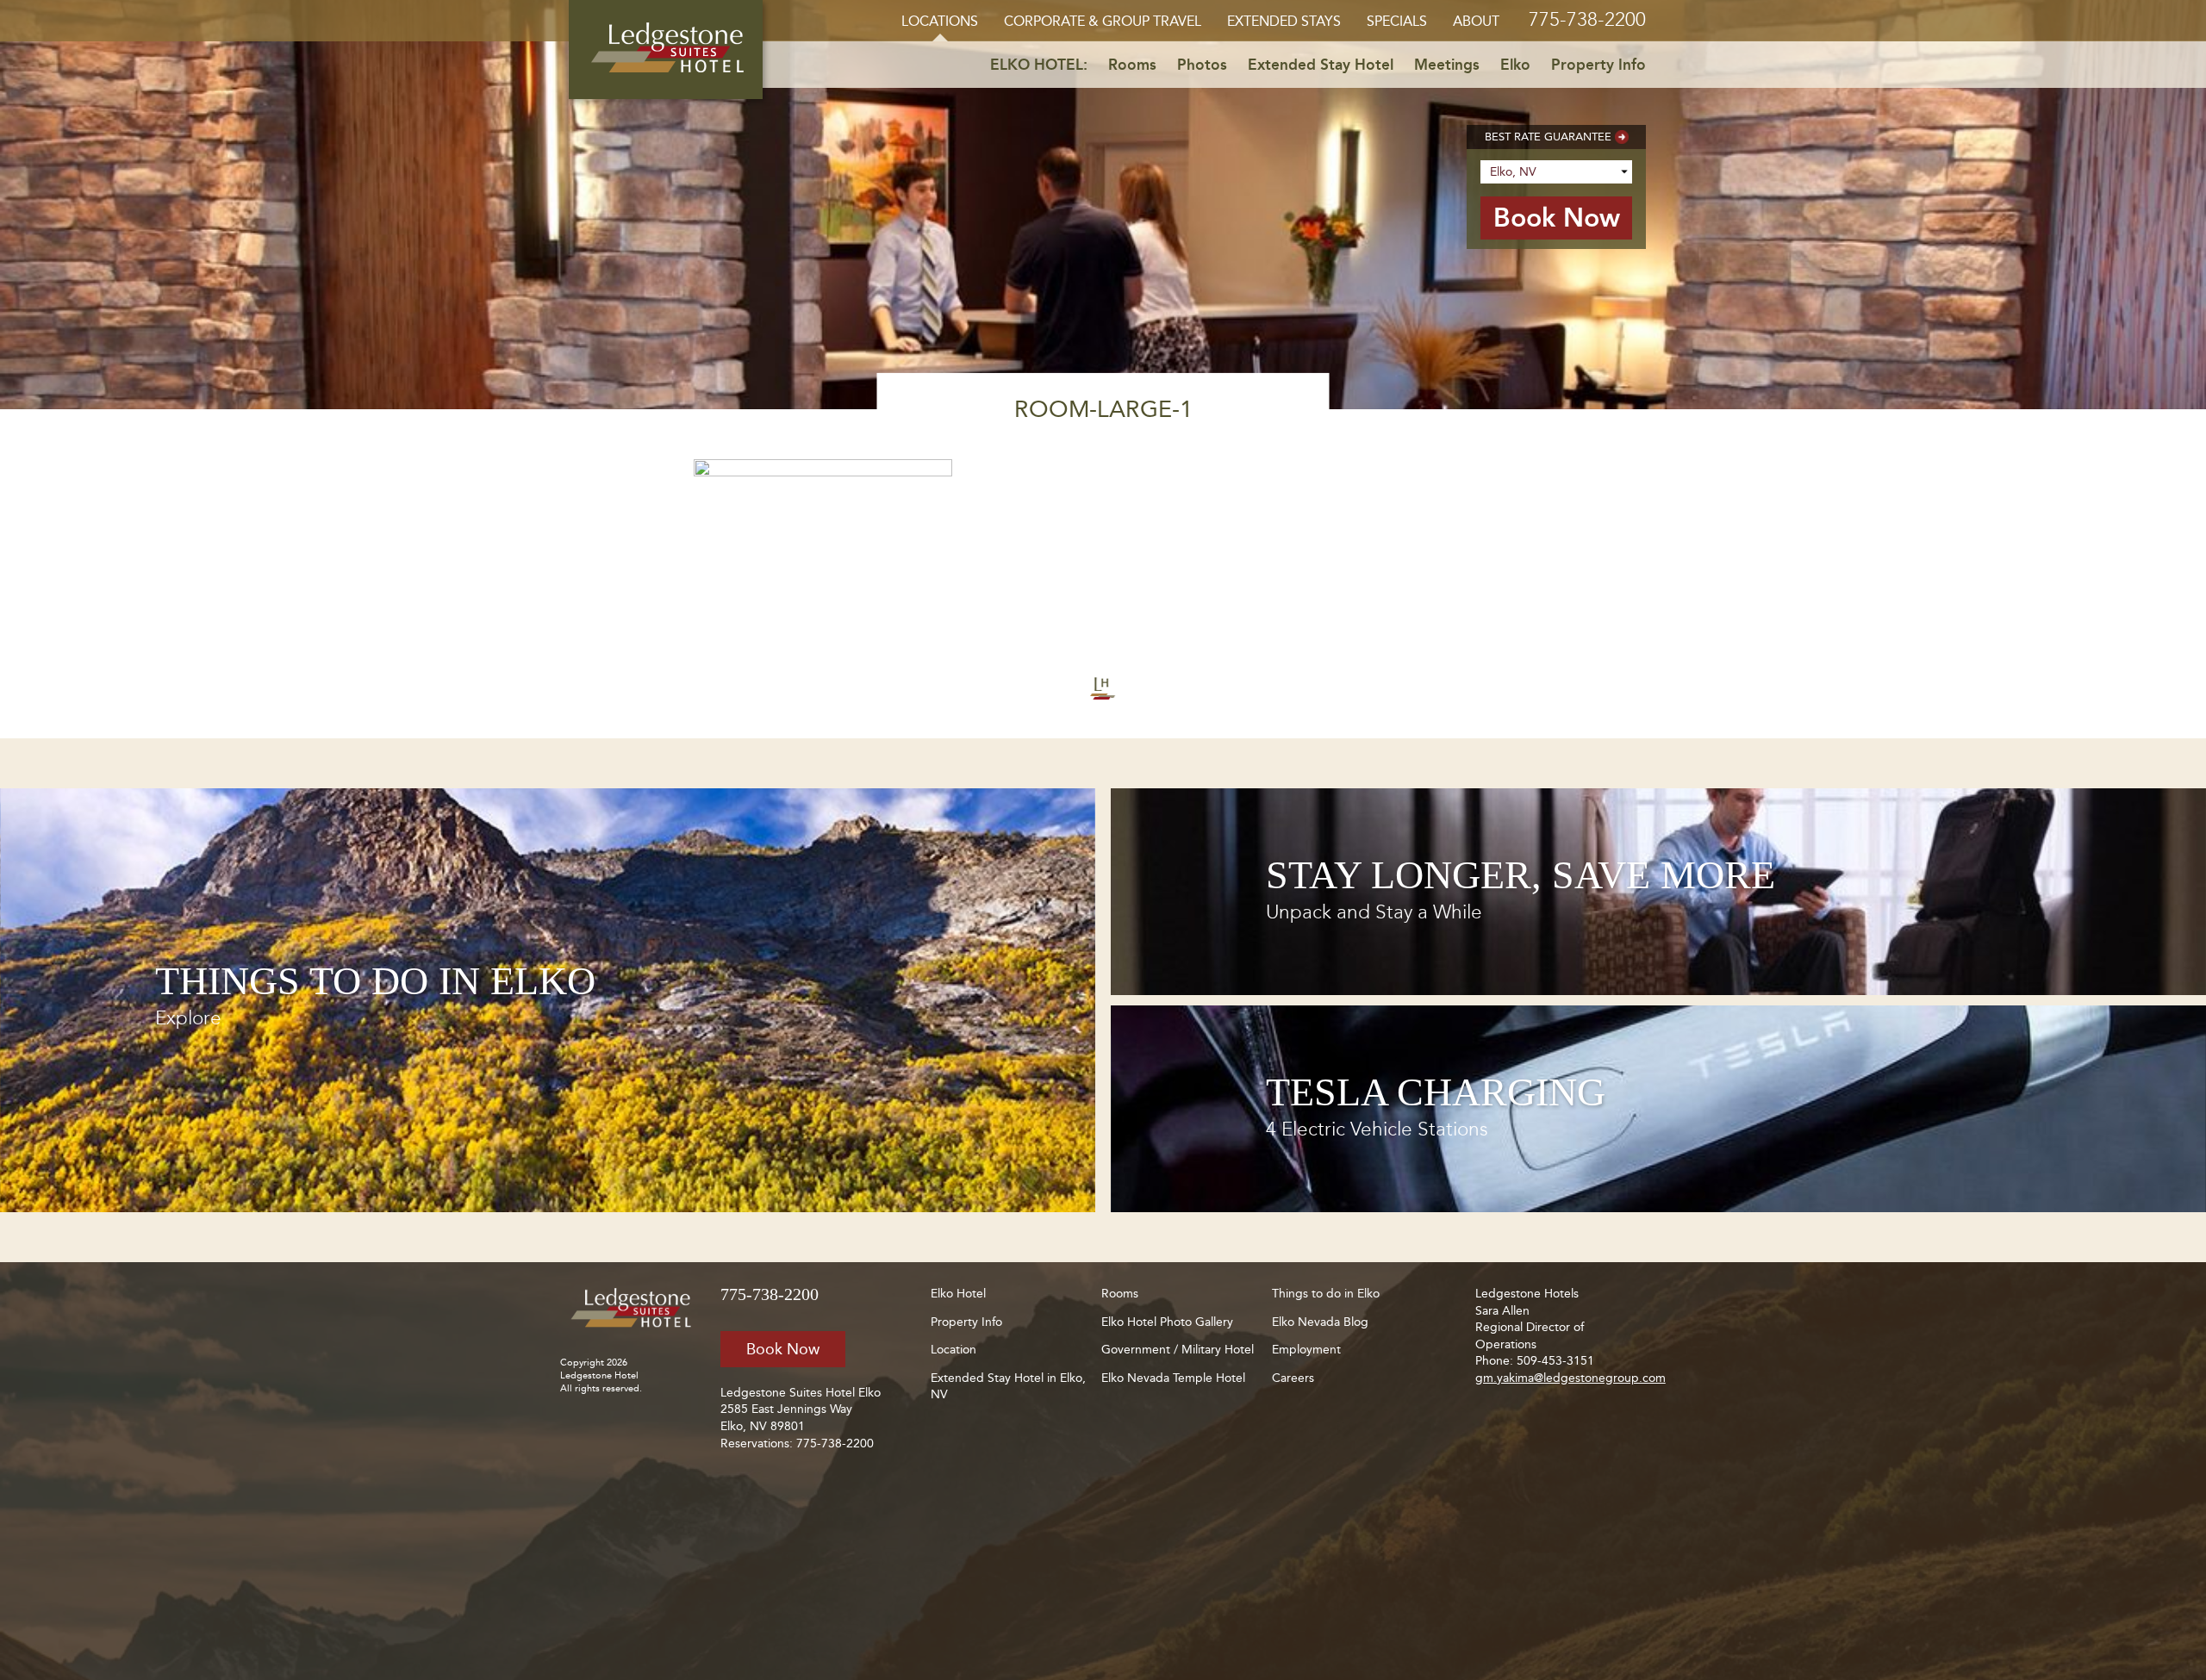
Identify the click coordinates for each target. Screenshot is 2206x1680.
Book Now (783, 1349)
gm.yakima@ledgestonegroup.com (1570, 1378)
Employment (1306, 1350)
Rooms (1132, 65)
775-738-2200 (1587, 19)
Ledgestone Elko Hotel (666, 50)
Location (953, 1350)
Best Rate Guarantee (1548, 137)
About (1476, 21)
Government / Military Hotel (1178, 1350)
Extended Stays (1284, 21)
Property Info (1598, 65)
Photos (1202, 65)
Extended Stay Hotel (1321, 65)
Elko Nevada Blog (1320, 1322)
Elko (1515, 65)
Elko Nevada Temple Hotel (1173, 1378)
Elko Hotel (958, 1294)
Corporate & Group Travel (1103, 21)
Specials (1397, 21)
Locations (940, 21)
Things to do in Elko (1326, 1294)
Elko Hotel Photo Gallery (1167, 1322)
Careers (1293, 1378)
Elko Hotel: (1039, 65)
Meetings (1447, 65)
